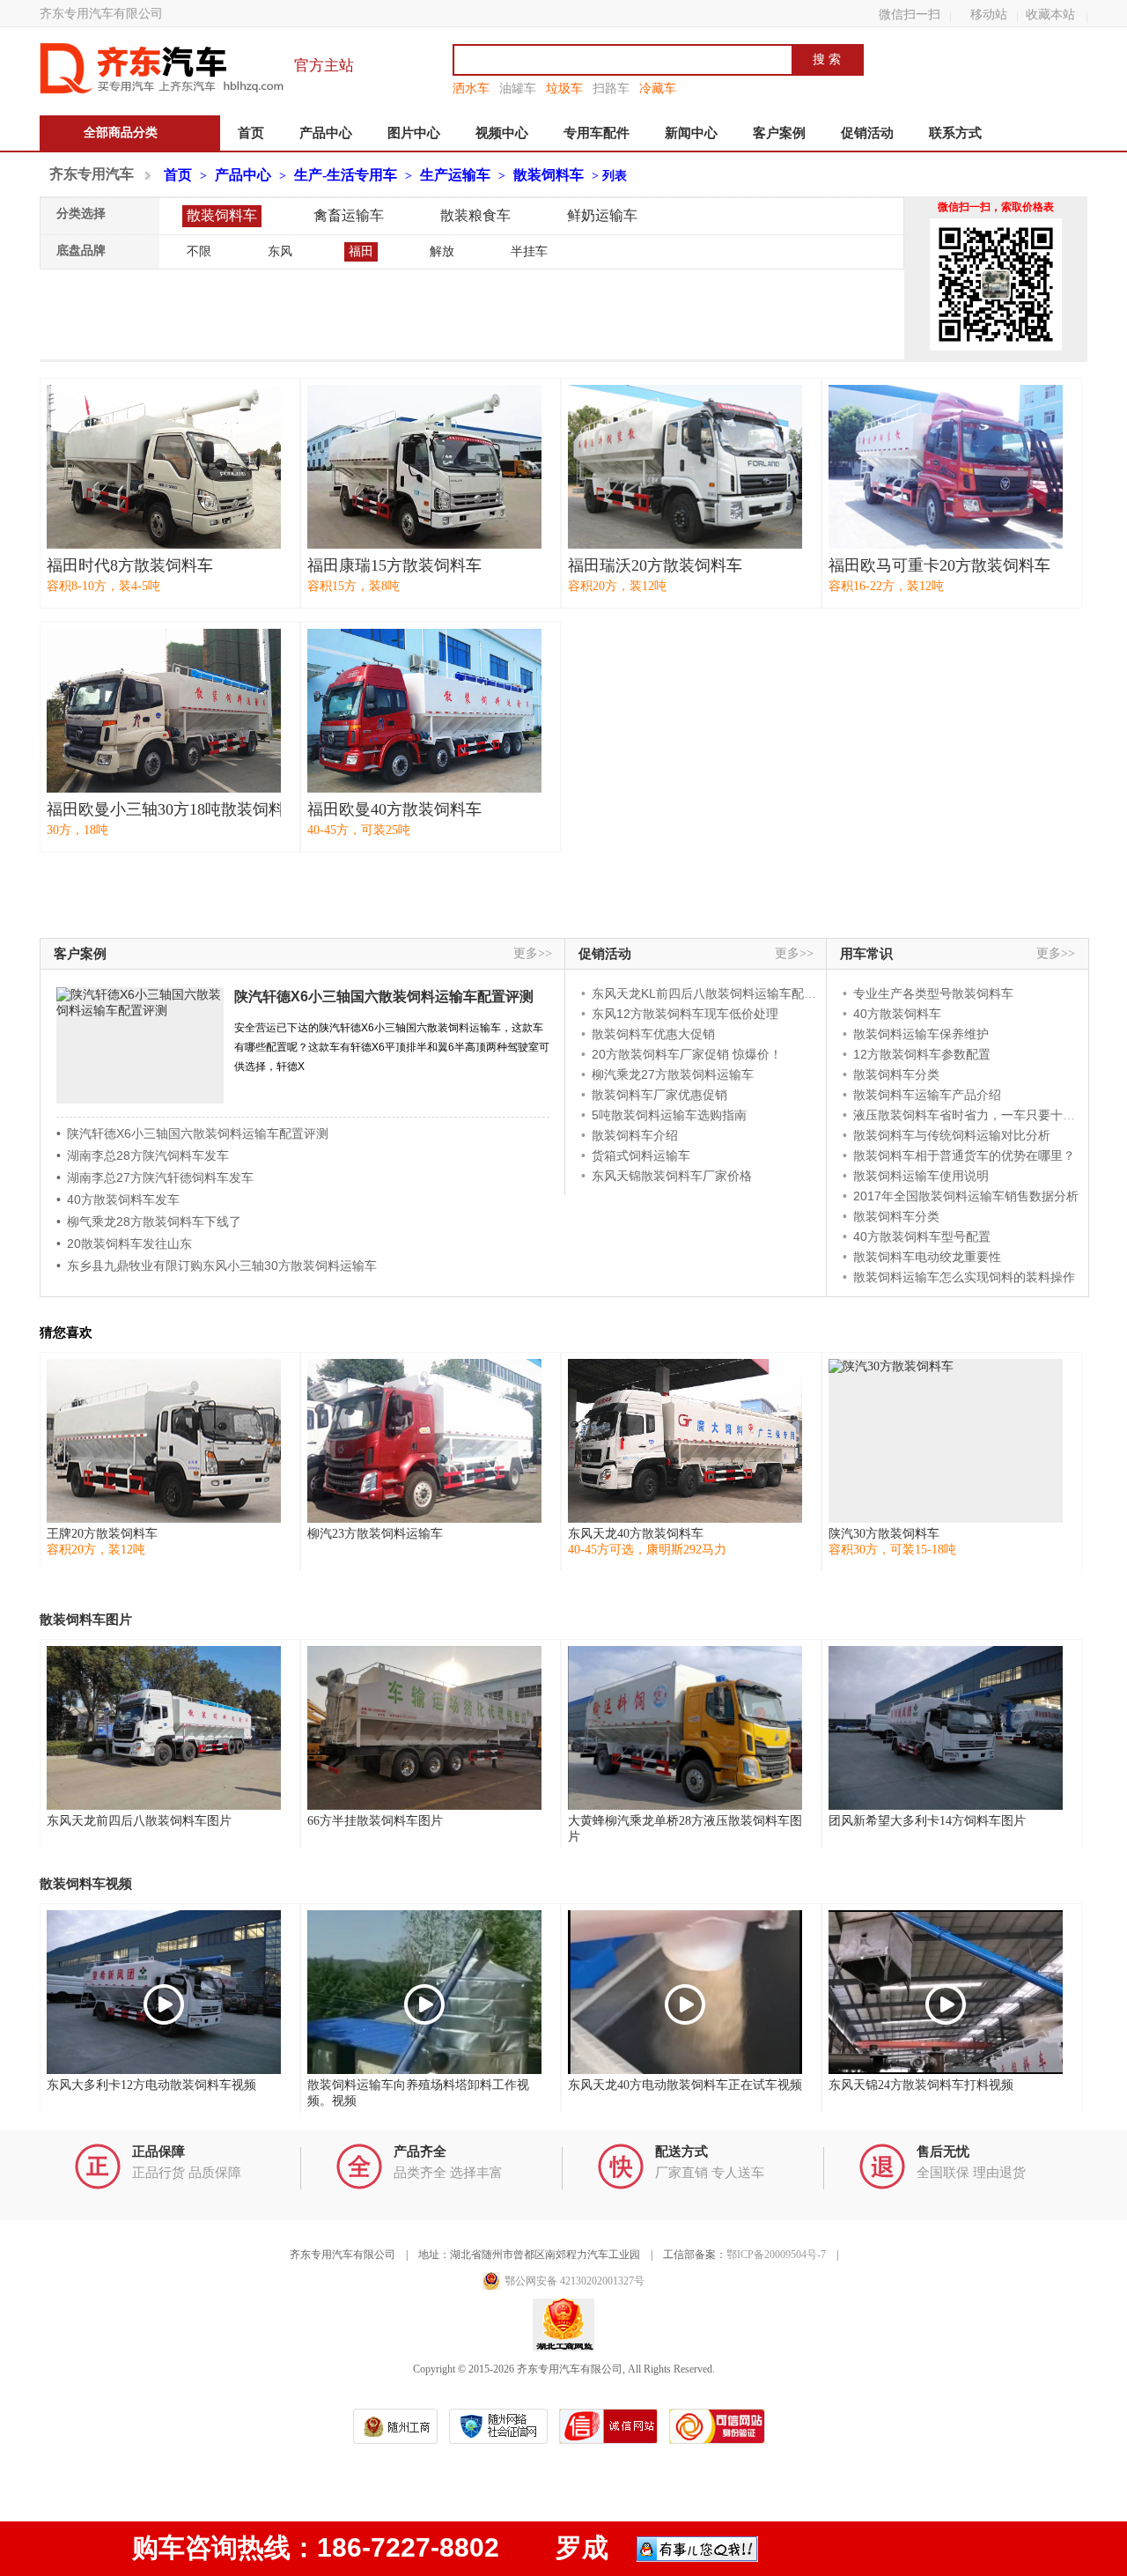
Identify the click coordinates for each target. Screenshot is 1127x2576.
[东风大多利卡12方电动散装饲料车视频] (164, 1992)
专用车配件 (597, 133)
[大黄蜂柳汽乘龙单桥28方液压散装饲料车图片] (685, 1728)
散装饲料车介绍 (635, 1135)
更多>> (533, 953)
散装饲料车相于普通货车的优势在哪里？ (964, 1155)
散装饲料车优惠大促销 (653, 1034)
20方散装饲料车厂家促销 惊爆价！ (687, 1054)
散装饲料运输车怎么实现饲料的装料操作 (964, 1277)
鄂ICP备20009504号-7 (776, 2255)
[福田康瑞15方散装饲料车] (424, 467)
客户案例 (779, 133)
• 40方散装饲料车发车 (118, 1199)
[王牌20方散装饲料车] (164, 1441)
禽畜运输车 (349, 215)
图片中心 (414, 133)
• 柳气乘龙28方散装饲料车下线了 (149, 1222)
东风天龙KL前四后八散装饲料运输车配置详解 (716, 993)
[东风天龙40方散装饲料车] (685, 1441)
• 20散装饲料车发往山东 (124, 1244)
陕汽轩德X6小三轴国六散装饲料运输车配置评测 (384, 996)
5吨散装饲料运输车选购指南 (669, 1115)
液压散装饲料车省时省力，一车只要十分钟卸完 (983, 1115)
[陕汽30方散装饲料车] (946, 1441)
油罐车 (518, 88)
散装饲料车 (549, 175)
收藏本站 (1050, 14)
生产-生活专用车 (346, 175)
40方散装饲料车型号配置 (922, 1236)
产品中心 (326, 133)
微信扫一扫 (910, 14)
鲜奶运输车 (602, 215)
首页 (251, 133)
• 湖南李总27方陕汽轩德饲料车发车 (155, 1177)
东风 (280, 251)
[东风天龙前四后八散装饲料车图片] (164, 1728)
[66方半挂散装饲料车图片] (424, 1728)
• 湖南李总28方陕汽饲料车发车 (143, 1155)
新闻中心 (691, 133)
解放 (442, 251)
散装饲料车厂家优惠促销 (659, 1095)
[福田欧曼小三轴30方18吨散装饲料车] (164, 711)
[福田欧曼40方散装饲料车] (424, 711)
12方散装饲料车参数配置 (922, 1054)
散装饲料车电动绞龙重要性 (927, 1257)
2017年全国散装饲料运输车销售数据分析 (966, 1196)
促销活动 (867, 133)
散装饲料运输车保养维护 (921, 1034)
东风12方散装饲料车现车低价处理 (685, 1014)
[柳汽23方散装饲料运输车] (424, 1441)
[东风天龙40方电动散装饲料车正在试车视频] (685, 1992)
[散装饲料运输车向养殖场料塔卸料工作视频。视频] (424, 1992)
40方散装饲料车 (897, 1014)
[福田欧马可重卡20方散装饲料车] (946, 467)
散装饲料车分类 (896, 1074)
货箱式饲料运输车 (641, 1155)
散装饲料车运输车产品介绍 (927, 1095)
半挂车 (529, 251)
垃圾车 (564, 88)
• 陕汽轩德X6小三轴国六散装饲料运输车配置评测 (192, 1133)
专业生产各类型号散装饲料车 (933, 993)
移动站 (989, 14)
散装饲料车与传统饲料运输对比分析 (952, 1135)
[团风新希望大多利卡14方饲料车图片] (946, 1728)
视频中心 (502, 133)
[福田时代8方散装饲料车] (164, 467)
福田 (361, 251)
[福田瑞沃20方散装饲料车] (685, 467)
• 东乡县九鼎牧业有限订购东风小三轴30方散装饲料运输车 (217, 1266)
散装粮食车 (475, 215)
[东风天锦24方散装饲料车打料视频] (946, 1992)
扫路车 (611, 88)
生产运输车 (455, 175)
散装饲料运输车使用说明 (921, 1176)
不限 (199, 251)
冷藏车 (658, 88)
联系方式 (955, 133)
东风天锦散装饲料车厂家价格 (672, 1176)
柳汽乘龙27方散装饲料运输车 (673, 1074)
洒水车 (471, 88)
